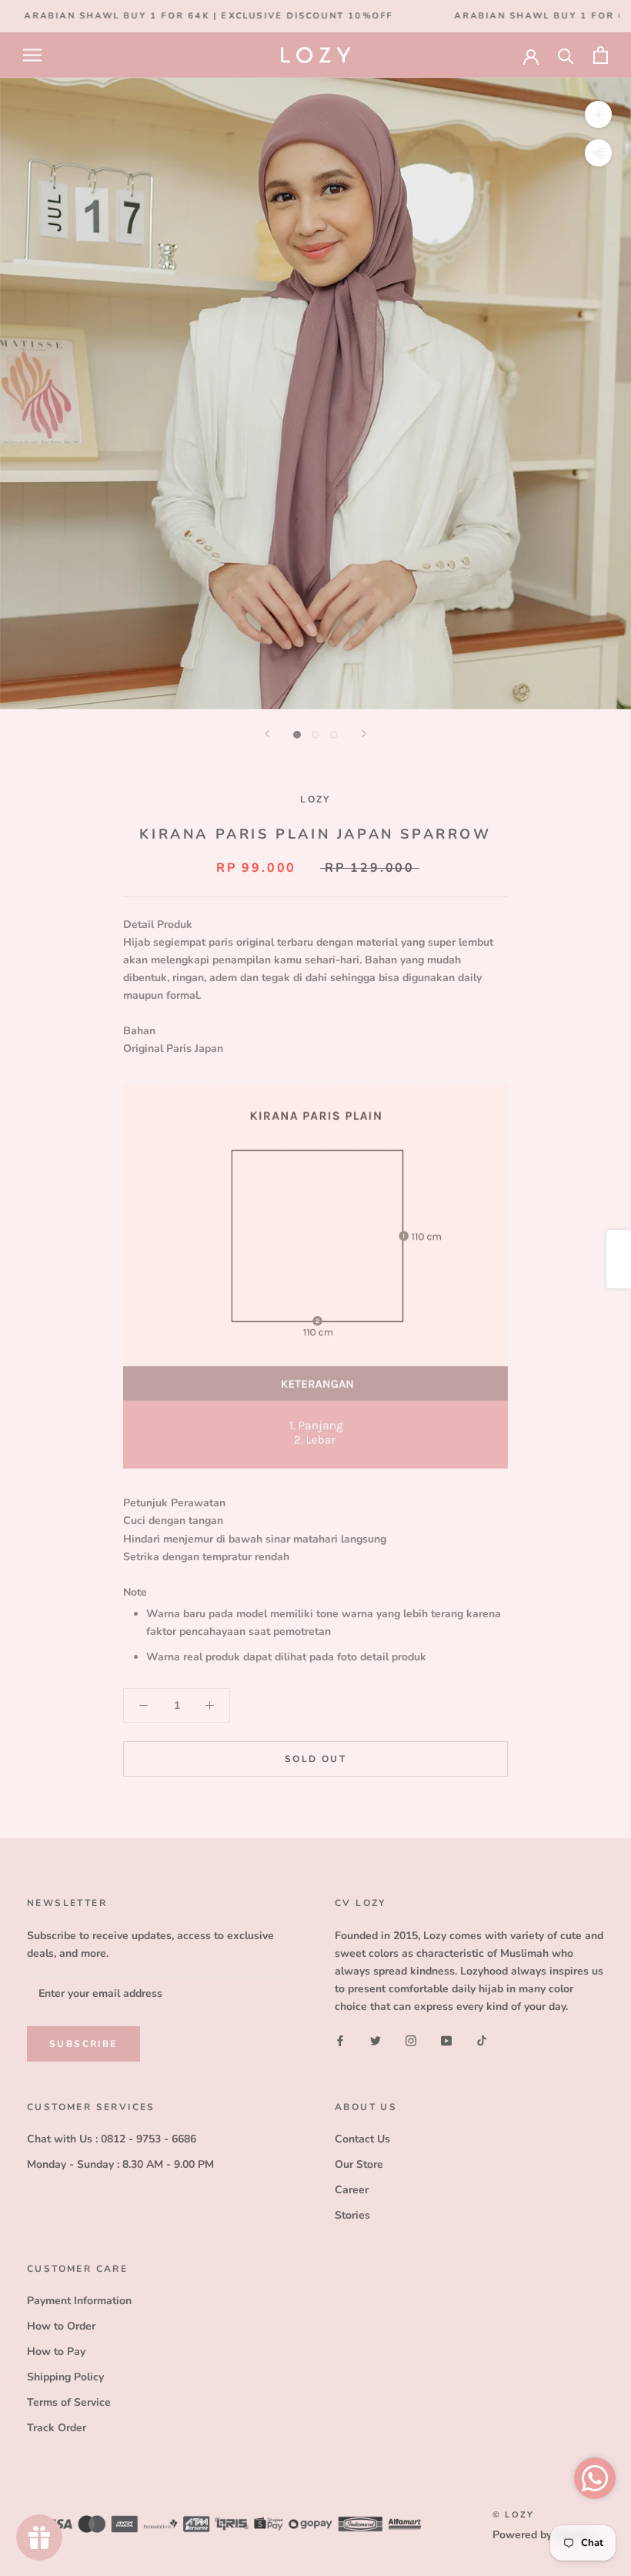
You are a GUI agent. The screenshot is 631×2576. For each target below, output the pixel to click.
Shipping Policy (65, 2377)
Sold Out (315, 1759)
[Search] (566, 55)
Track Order (57, 2428)
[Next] (364, 734)
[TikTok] (482, 2040)
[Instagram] (411, 2040)
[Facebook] (340, 2040)
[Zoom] (598, 114)
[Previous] (267, 734)
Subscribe (83, 2044)
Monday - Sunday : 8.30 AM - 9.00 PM (120, 2164)
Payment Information (79, 2301)
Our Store (359, 2164)
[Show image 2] (315, 735)
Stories (352, 2215)
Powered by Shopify (543, 2535)
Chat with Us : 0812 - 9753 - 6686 (112, 2139)
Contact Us (362, 2139)
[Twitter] (376, 2040)
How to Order (61, 2326)
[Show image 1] (297, 735)
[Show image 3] (334, 735)
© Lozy (513, 2515)
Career (352, 2190)
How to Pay (56, 2352)
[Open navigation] (32, 55)
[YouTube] (446, 2040)
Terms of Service (69, 2402)
